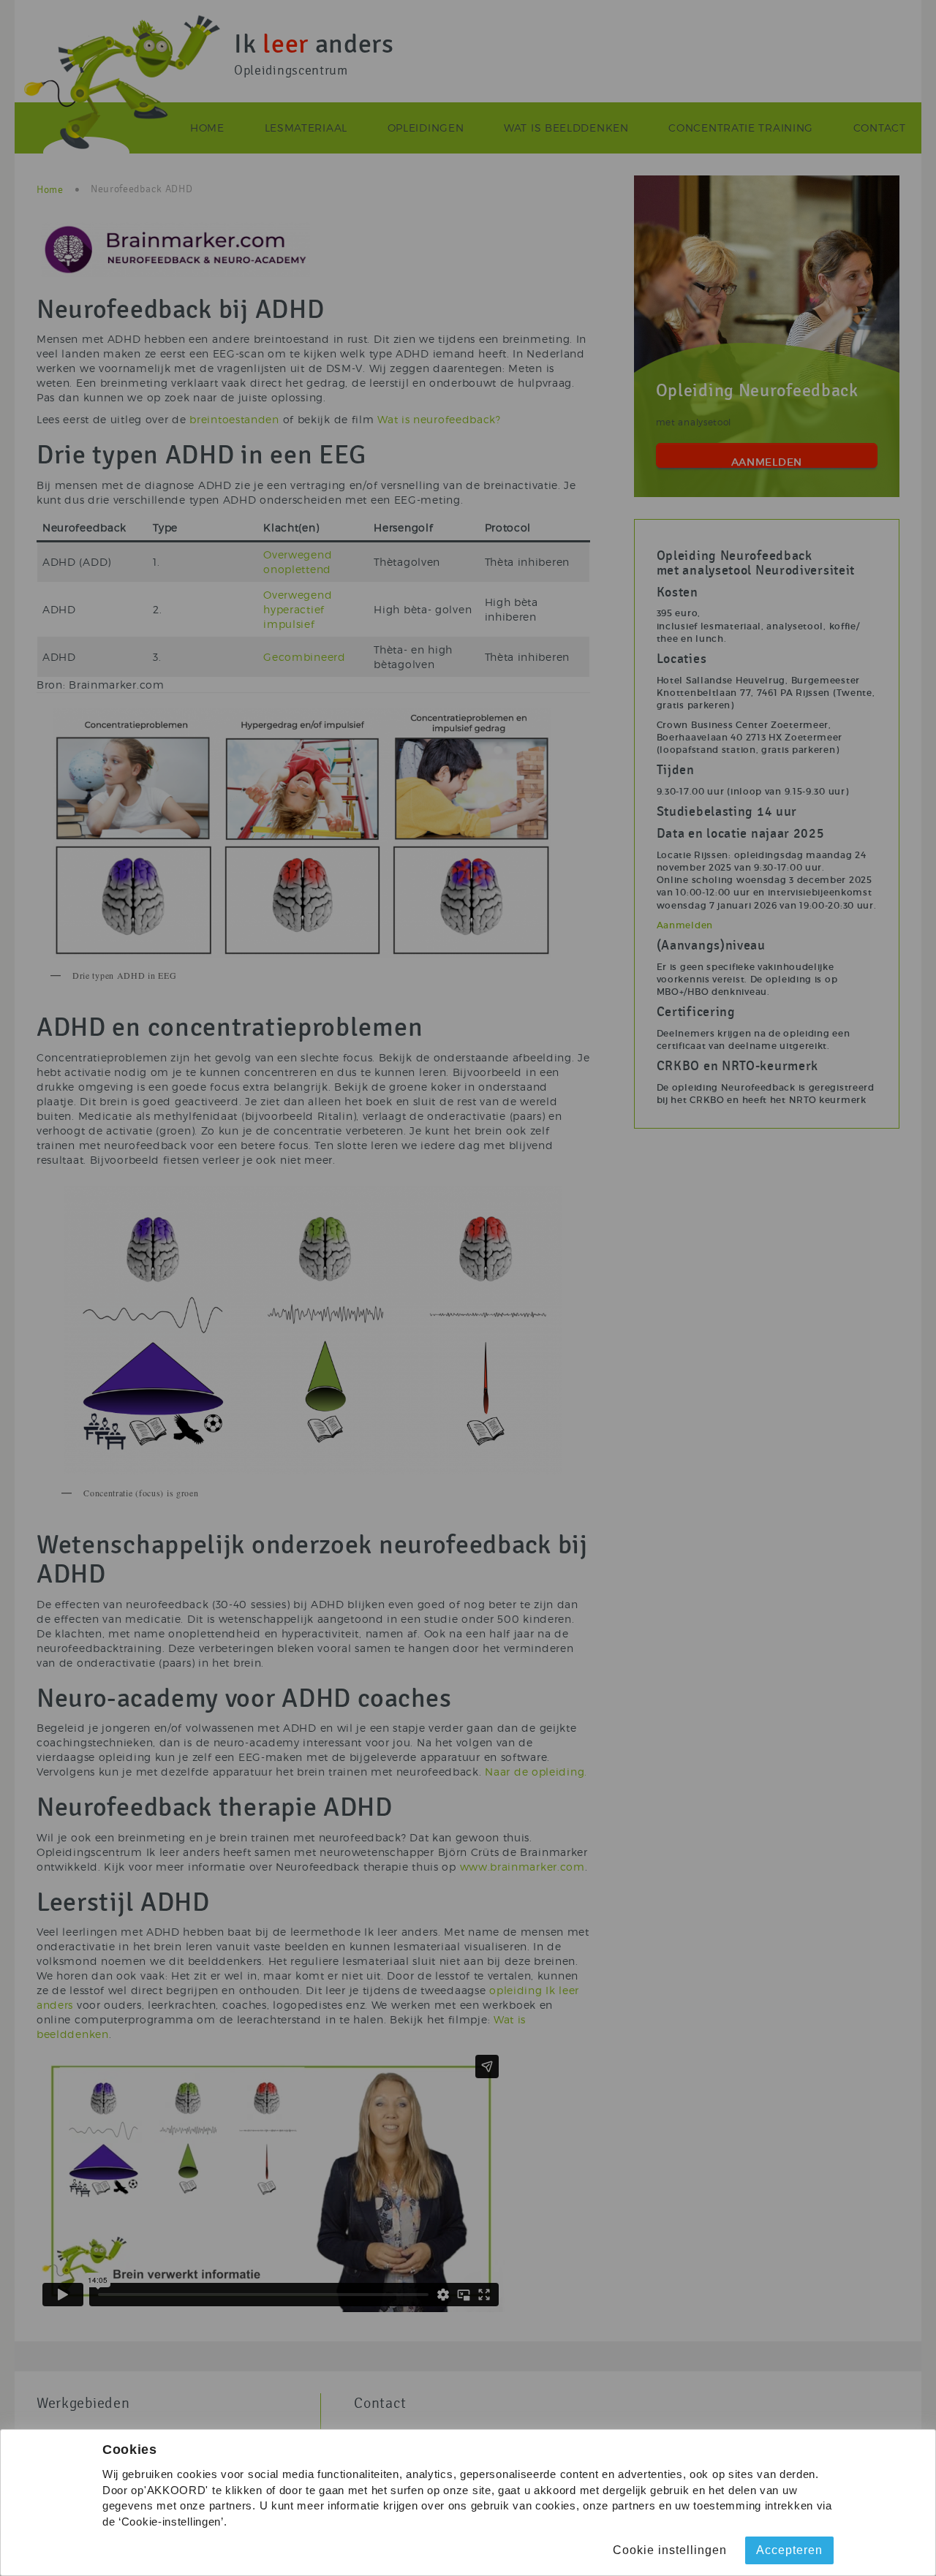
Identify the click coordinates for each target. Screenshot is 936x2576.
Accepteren (789, 2550)
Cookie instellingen (670, 2550)
